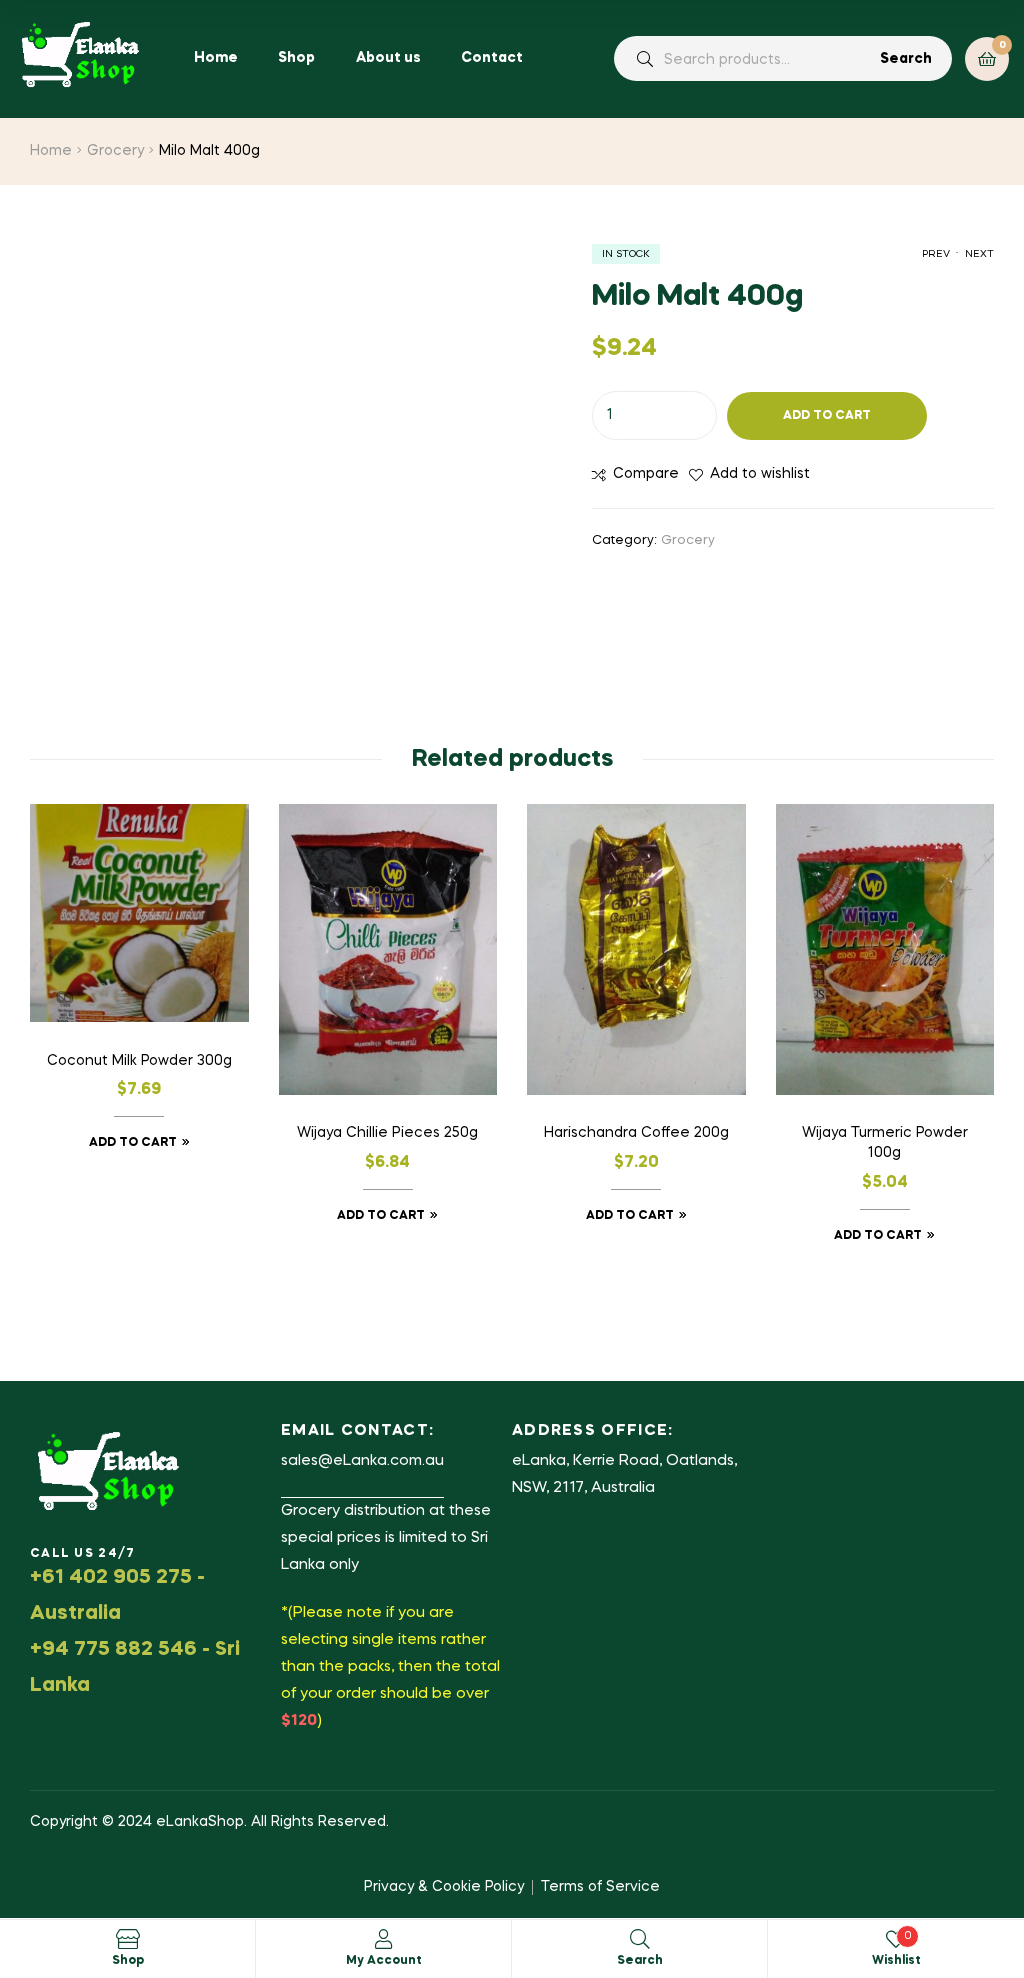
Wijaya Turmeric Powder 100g (885, 1143)
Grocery (115, 151)
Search (906, 59)
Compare (646, 474)
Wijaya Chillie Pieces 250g (387, 1133)
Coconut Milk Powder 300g (139, 1061)
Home (51, 151)
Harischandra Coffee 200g (636, 1133)
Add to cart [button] (133, 1143)
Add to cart (827, 416)
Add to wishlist (760, 474)
